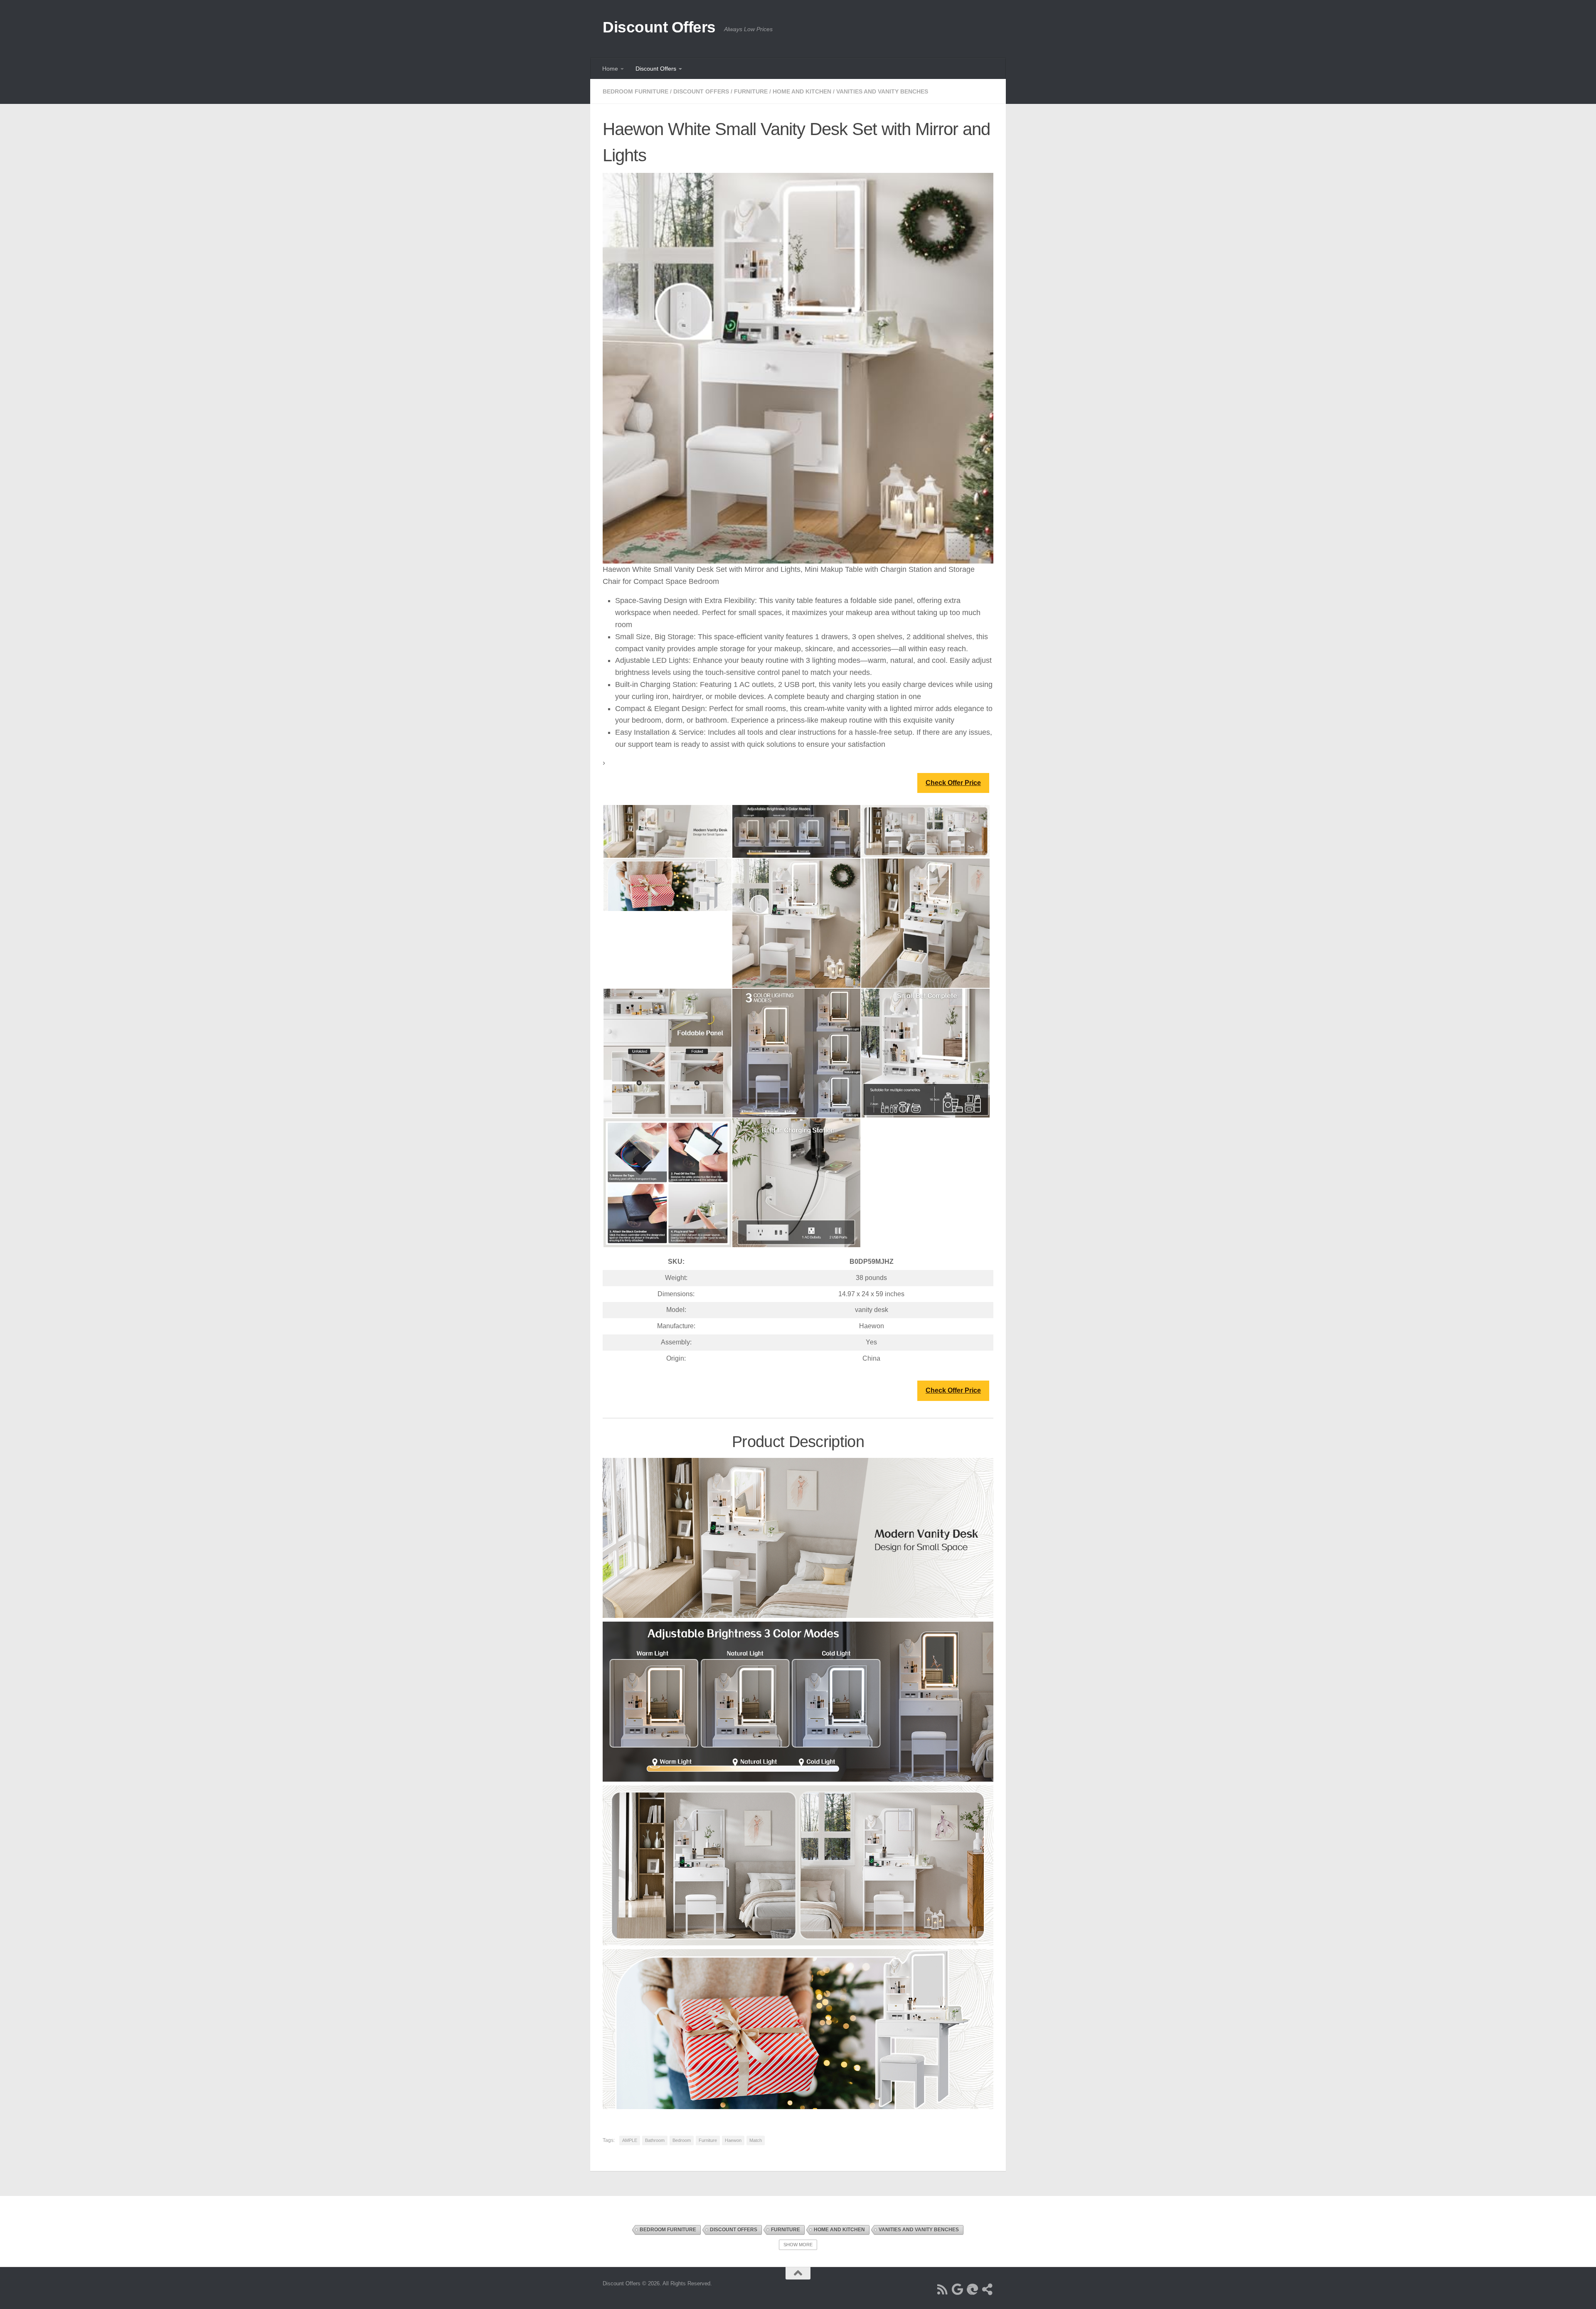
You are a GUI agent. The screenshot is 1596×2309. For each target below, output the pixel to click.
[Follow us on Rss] (943, 2289)
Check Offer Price (953, 783)
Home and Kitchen (802, 91)
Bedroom (682, 2140)
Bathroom (655, 2140)
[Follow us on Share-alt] (988, 2289)
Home (610, 69)
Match (756, 2140)
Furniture (751, 91)
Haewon (733, 2140)
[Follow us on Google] (958, 2289)
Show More (798, 2245)
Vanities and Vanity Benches (882, 91)
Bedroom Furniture (635, 91)
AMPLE (630, 2140)
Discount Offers (659, 27)
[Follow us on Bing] (973, 2289)
